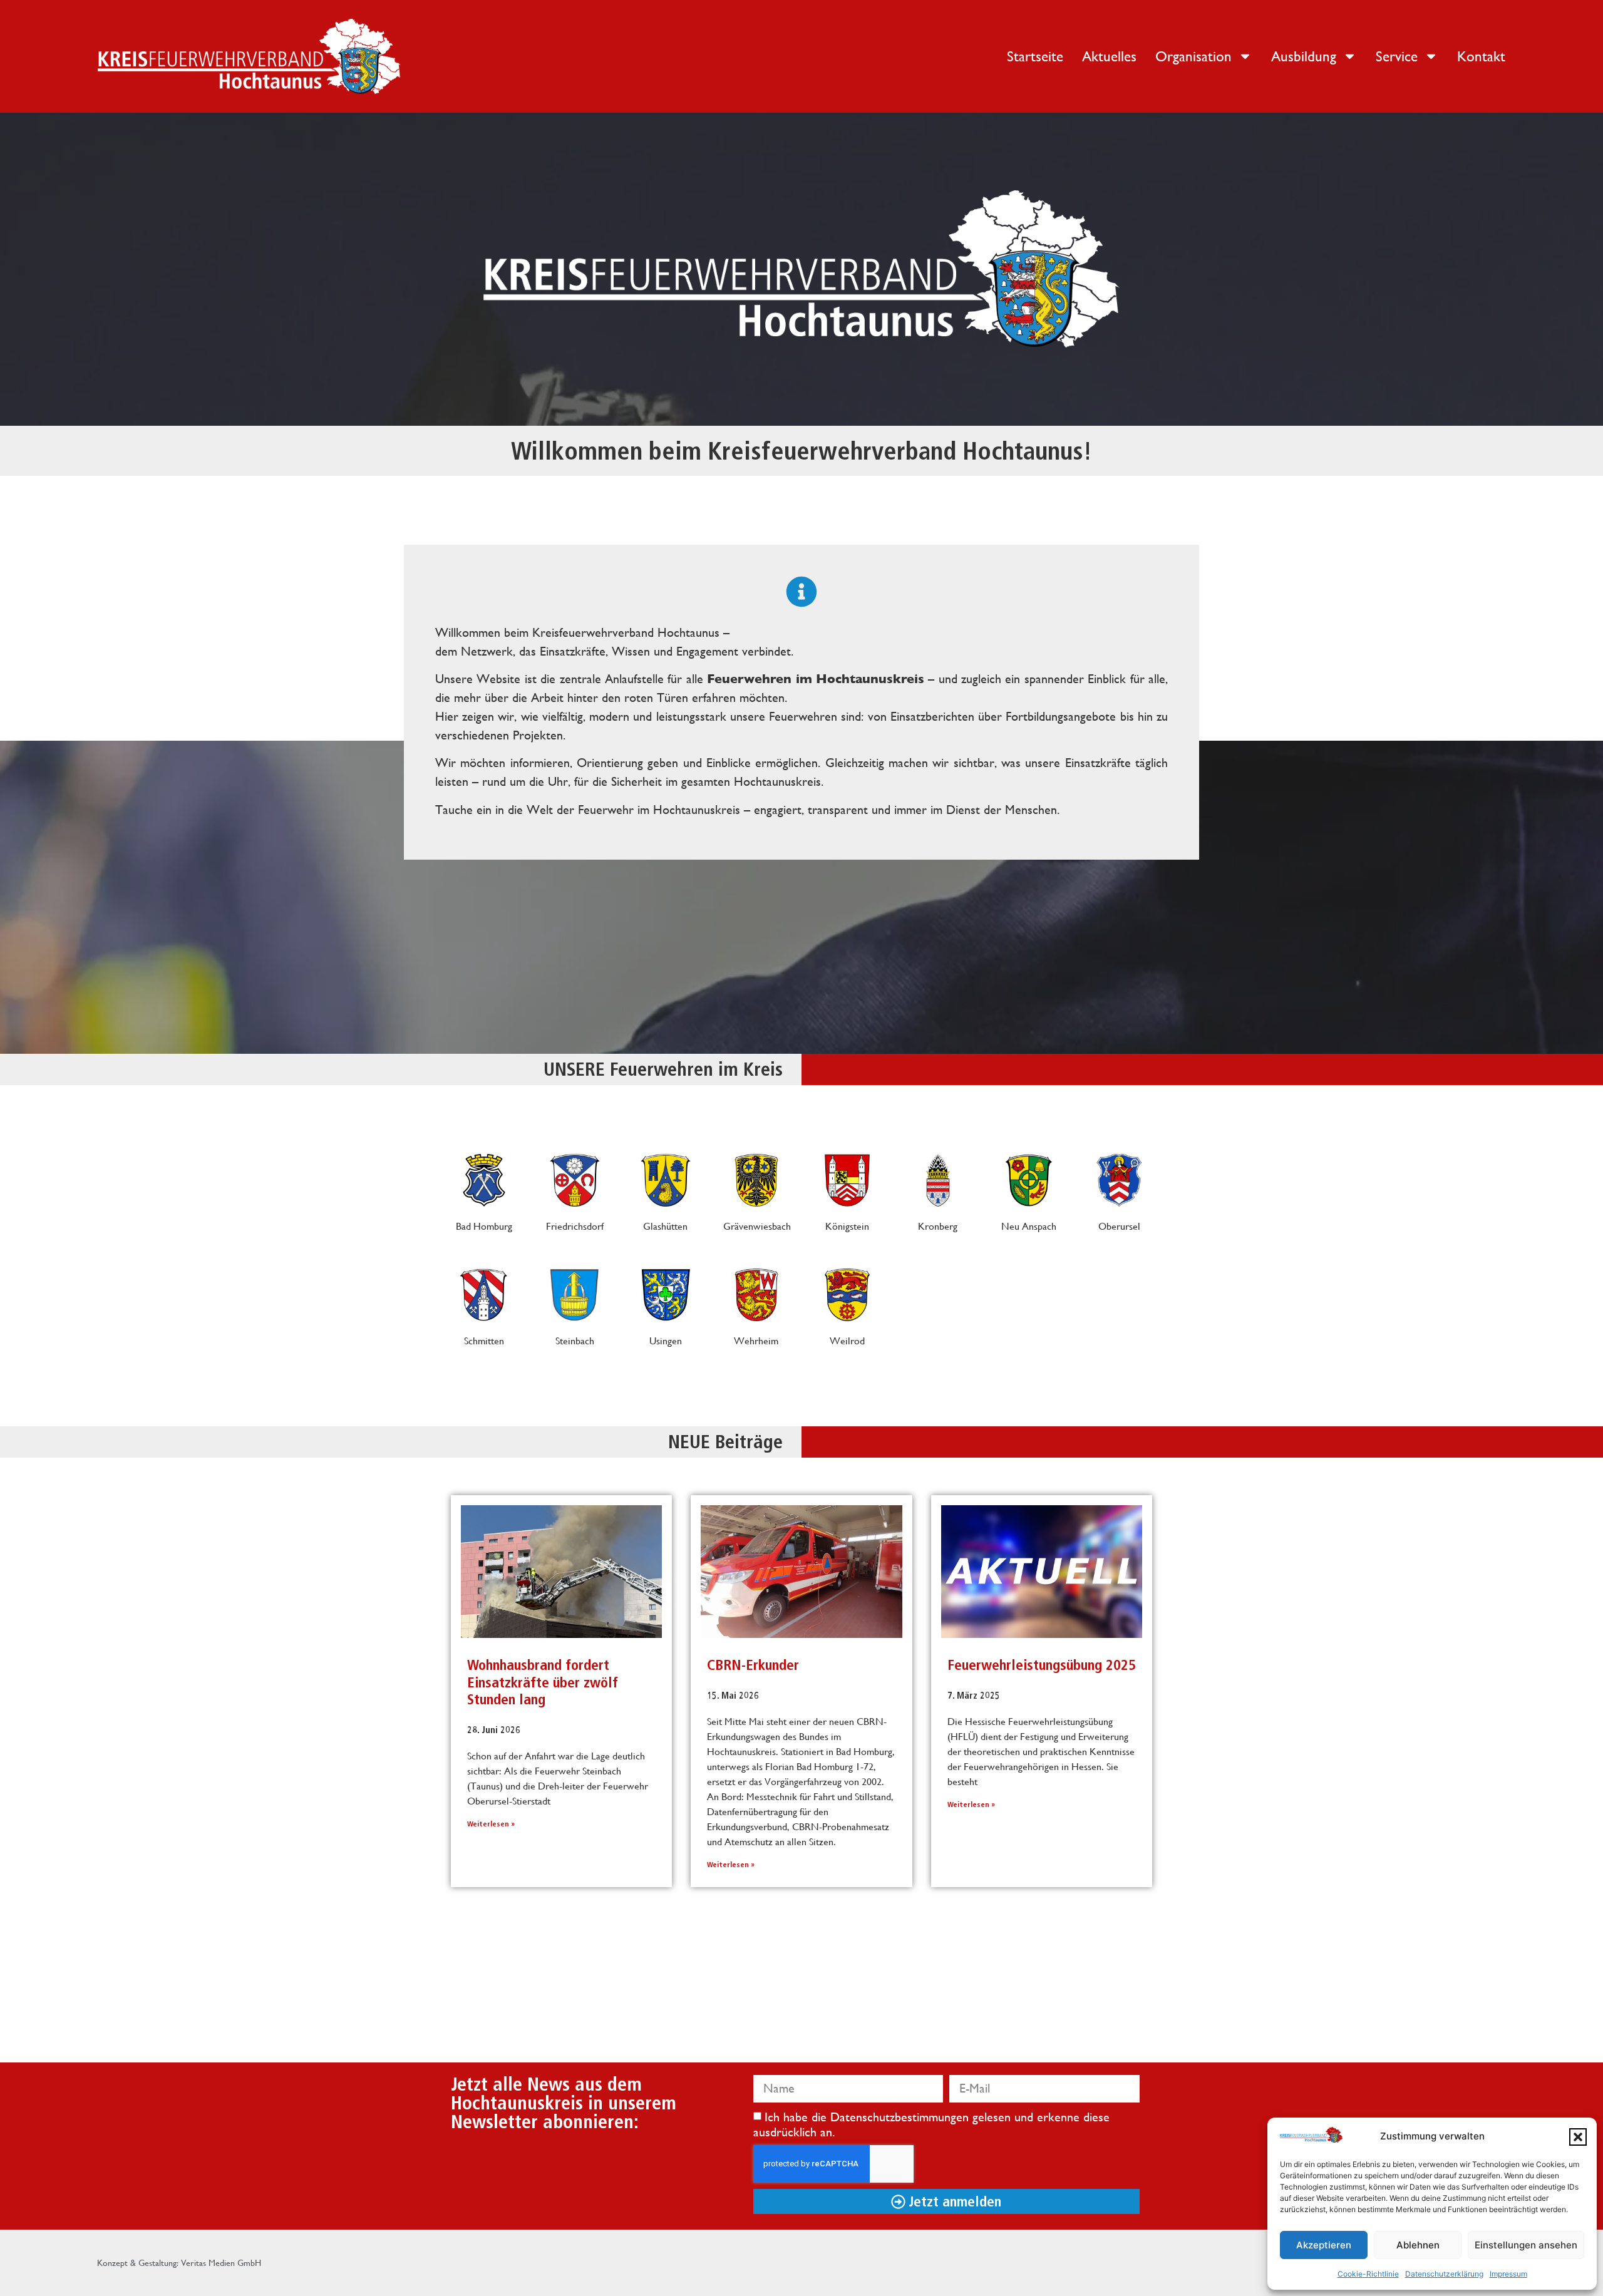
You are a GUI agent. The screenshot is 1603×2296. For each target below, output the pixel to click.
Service (1397, 56)
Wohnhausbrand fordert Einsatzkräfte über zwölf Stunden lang (543, 1682)
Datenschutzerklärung (1444, 2274)
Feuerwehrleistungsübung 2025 (1042, 1665)
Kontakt (1481, 56)
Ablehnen (1418, 2245)
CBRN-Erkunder (753, 1665)
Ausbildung (1304, 56)
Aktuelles (1109, 56)
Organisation (1193, 56)
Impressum (1508, 2274)
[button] (1578, 2137)
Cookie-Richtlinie (1368, 2274)
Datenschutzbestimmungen (901, 2117)
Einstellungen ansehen (1526, 2245)
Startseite (1035, 56)
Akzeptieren (1324, 2245)
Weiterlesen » (491, 1824)
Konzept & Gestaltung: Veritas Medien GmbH (179, 2263)
